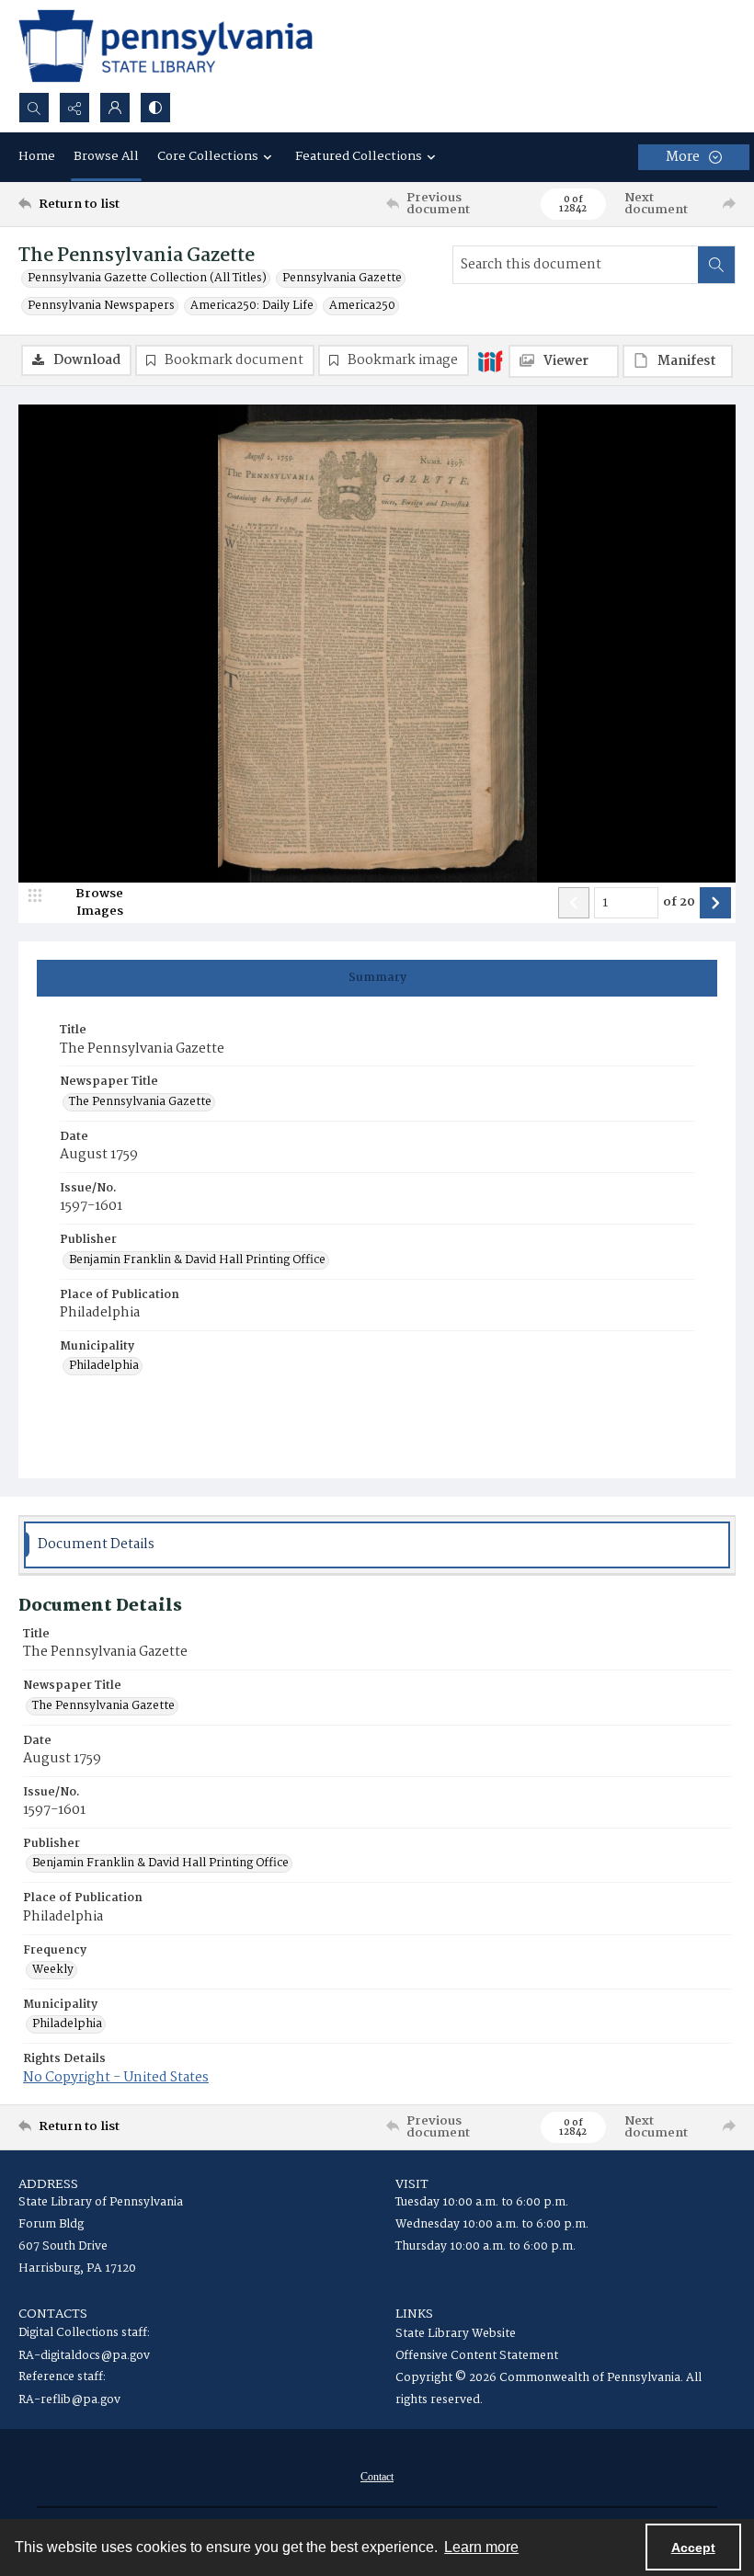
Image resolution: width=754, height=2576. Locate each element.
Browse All (106, 156)
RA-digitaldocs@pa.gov (84, 2356)
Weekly (53, 1970)
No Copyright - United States (116, 2078)
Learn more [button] (481, 2547)
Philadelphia (104, 1366)
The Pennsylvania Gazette (140, 1102)
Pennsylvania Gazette (342, 279)
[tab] (377, 978)
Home (37, 156)
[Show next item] (715, 903)
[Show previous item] (574, 903)
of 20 (679, 903)
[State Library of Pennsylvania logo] (166, 46)
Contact (377, 2477)
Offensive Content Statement (477, 2356)
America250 (362, 306)
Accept (693, 2548)
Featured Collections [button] (359, 156)
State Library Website (456, 2334)
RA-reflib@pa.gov (69, 2400)
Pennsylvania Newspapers (101, 306)
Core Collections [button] (208, 156)
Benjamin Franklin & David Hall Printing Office (197, 1260)
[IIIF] (490, 360)
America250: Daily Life (252, 306)
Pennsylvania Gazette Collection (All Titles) (147, 279)
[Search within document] (716, 265)
